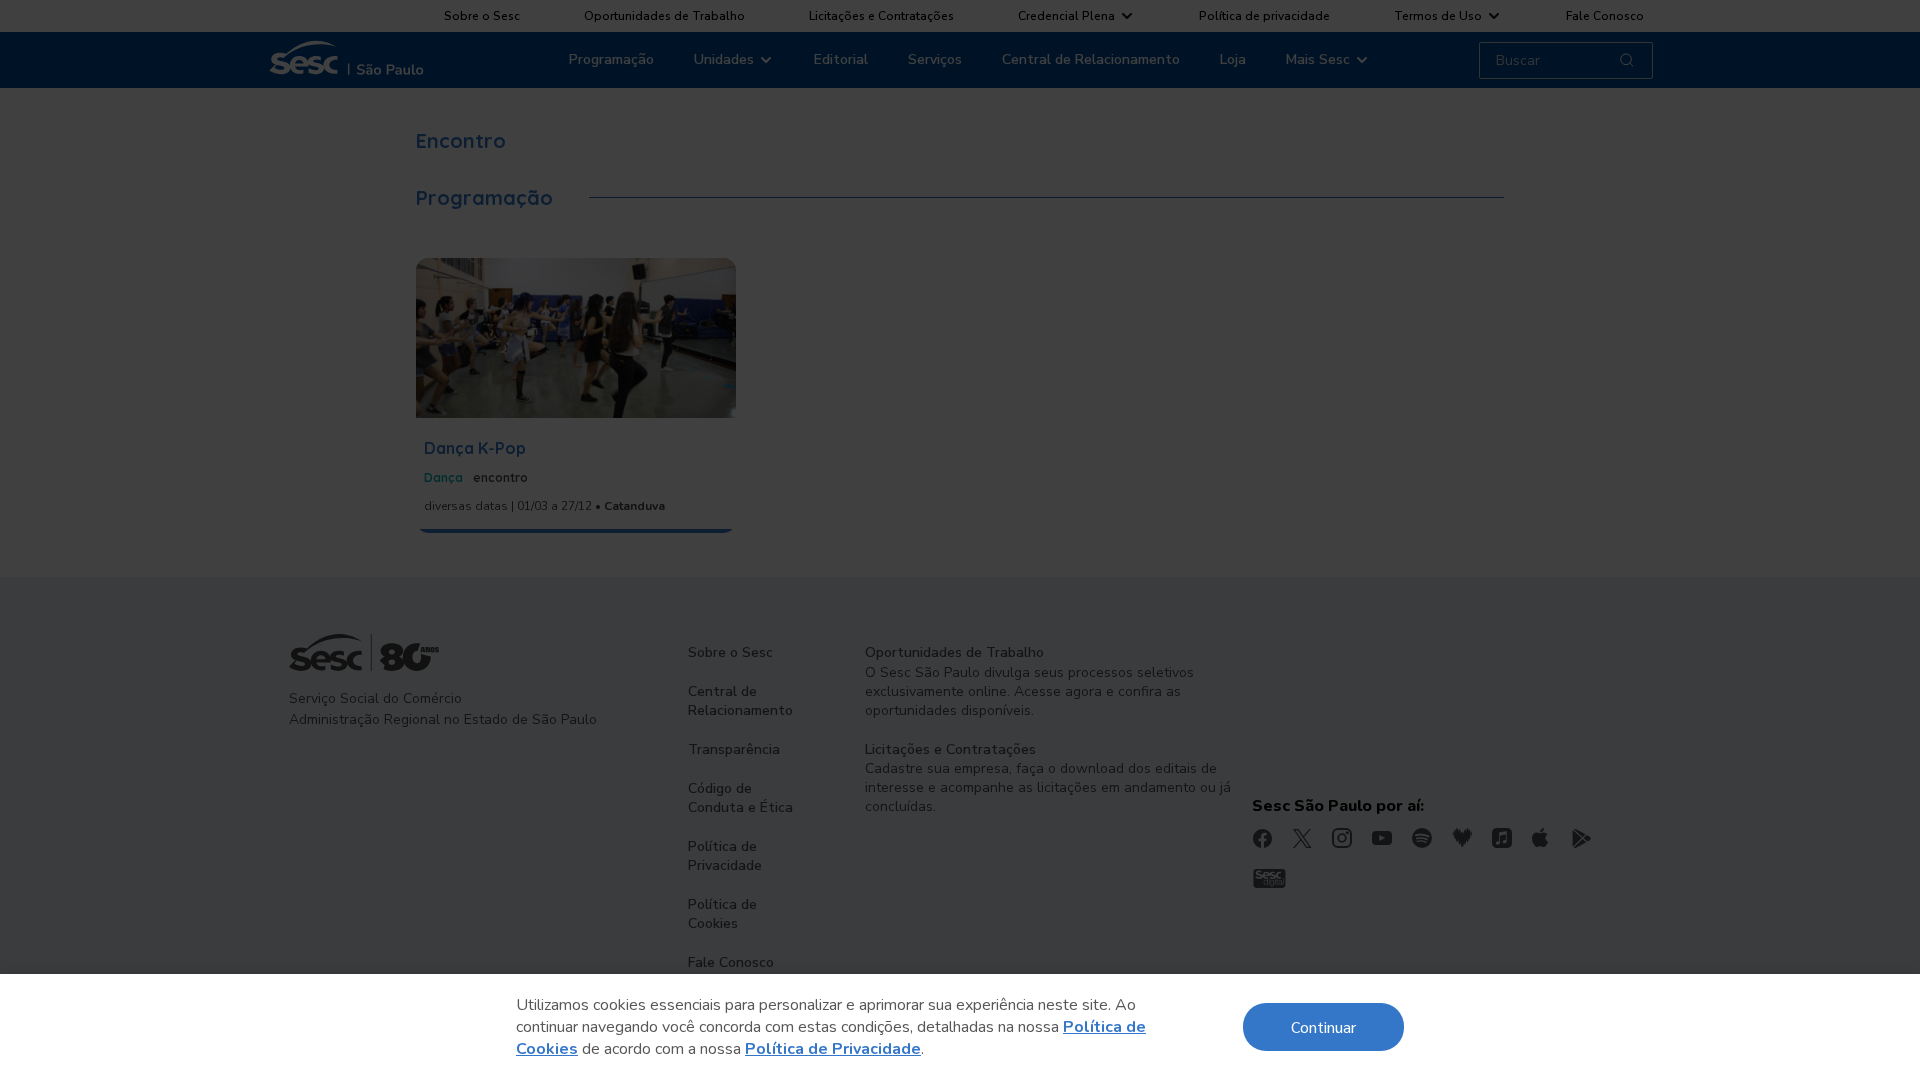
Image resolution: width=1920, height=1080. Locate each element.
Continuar (1323, 1026)
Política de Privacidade (833, 1049)
